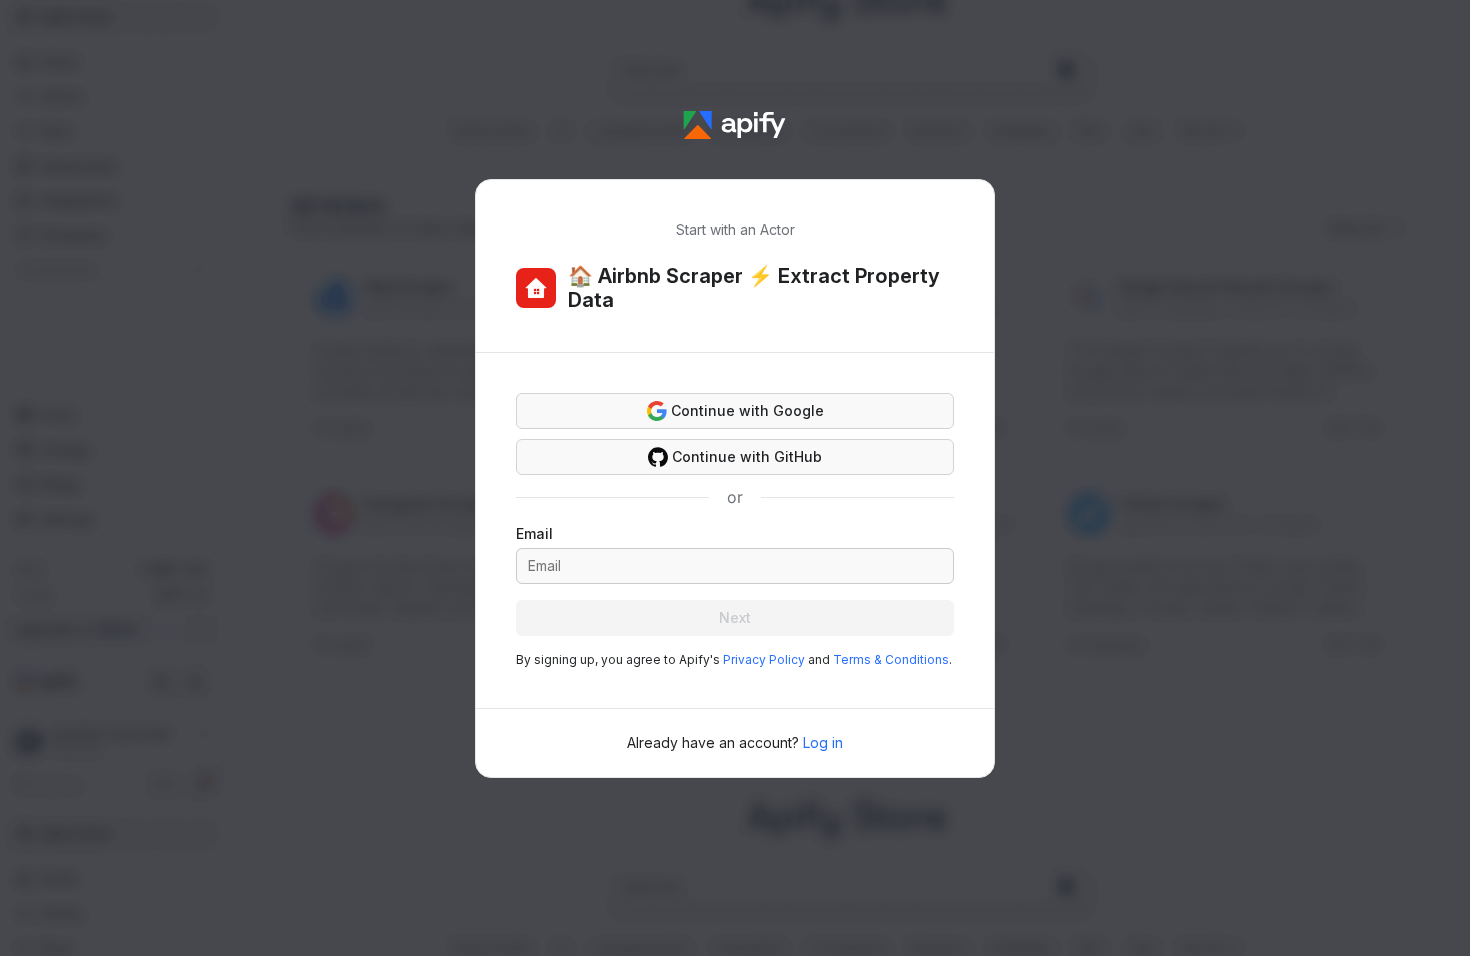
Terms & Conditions (891, 659)
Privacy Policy (764, 659)
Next (735, 617)
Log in (823, 742)
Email (534, 533)
